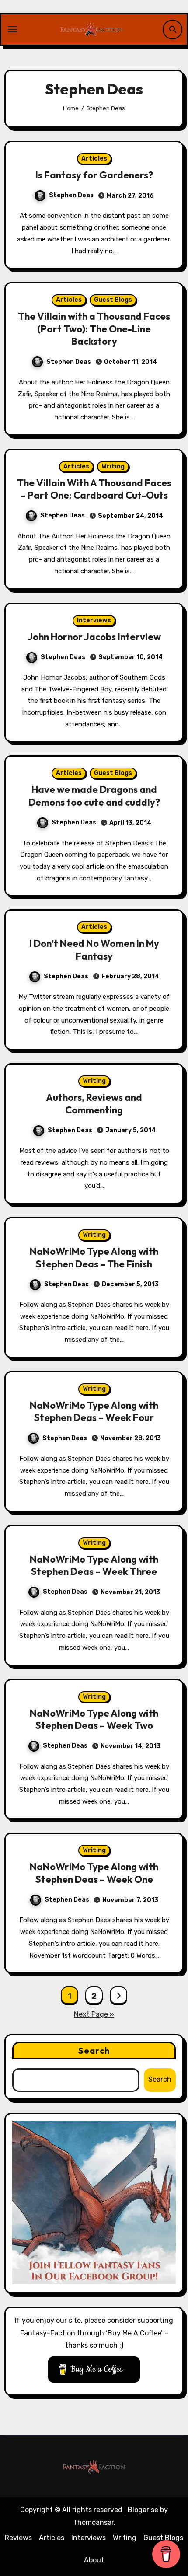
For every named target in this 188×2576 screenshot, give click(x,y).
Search (94, 2051)
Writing (113, 466)
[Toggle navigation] (13, 29)
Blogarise (143, 2510)
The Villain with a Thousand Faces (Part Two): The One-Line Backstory (94, 329)
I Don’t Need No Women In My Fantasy (94, 950)
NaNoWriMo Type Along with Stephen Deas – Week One (94, 1873)
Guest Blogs (113, 300)
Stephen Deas (71, 195)
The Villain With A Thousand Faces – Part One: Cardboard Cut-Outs (94, 489)
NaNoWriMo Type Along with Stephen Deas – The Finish (94, 1258)
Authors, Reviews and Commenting (94, 1104)
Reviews (18, 2538)
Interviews (94, 620)
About (94, 2560)
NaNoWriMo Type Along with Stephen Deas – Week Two (94, 1719)
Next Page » (94, 2014)
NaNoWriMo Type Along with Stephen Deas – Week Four (94, 1412)
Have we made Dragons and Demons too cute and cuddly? (94, 796)
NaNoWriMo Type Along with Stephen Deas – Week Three (94, 1565)
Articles (94, 159)
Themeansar (93, 2522)
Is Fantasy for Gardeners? (94, 175)
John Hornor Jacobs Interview (94, 637)
